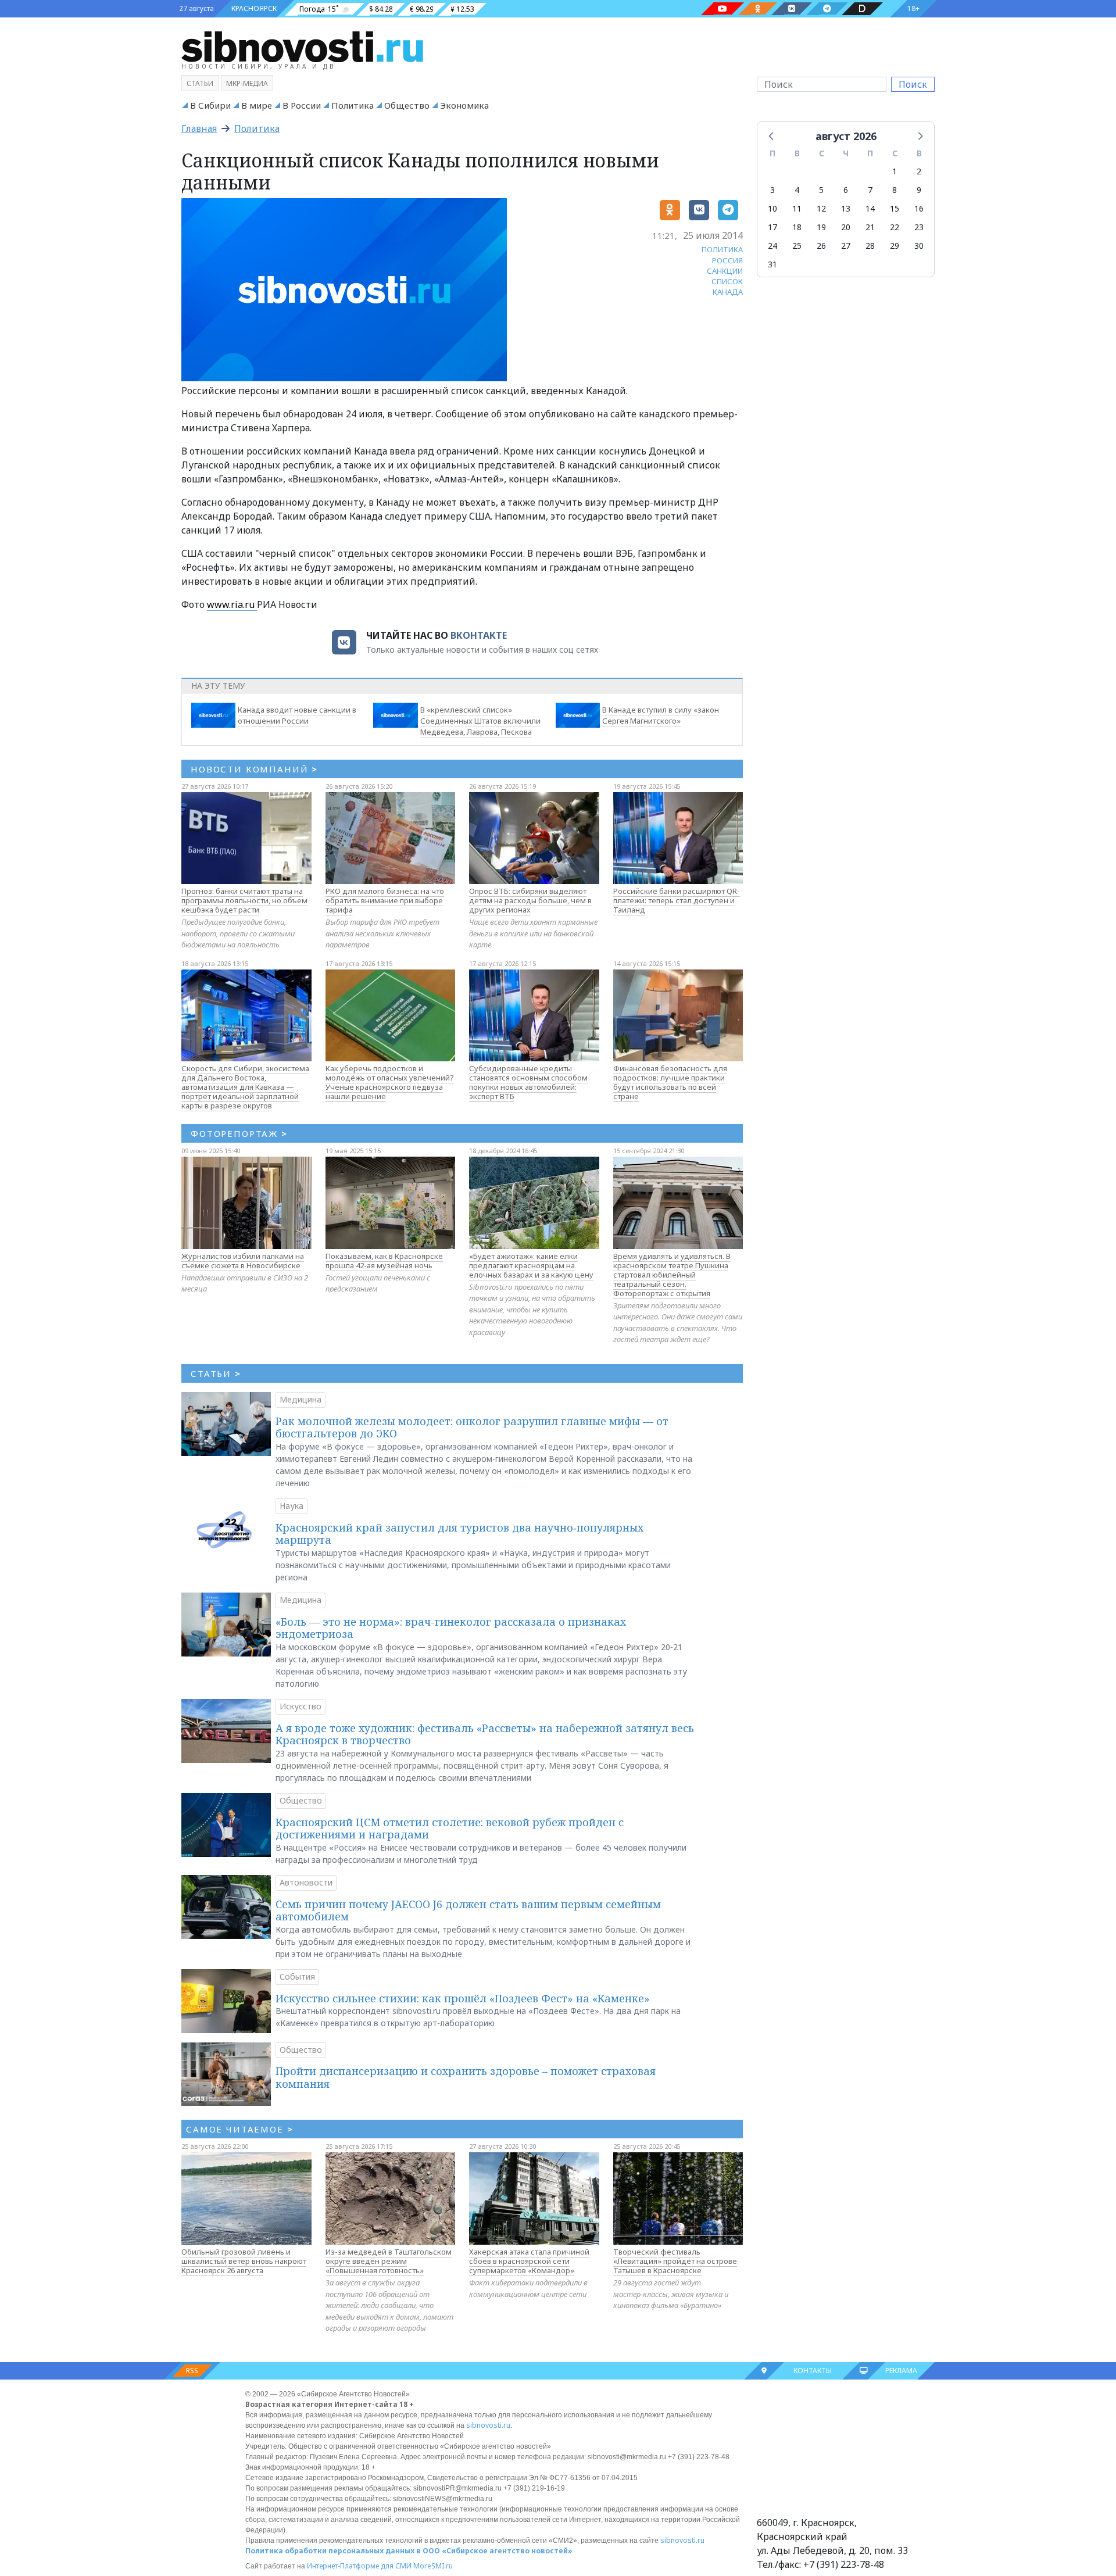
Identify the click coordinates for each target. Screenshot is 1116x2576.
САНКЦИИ (725, 271)
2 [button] (919, 171)
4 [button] (797, 190)
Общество (407, 105)
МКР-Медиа (247, 83)
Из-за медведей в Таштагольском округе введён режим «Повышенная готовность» (389, 2261)
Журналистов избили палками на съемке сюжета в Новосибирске (243, 1261)
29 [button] (895, 246)
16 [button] (919, 208)
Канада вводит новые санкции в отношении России (297, 715)
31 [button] (772, 264)
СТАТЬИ (216, 1373)
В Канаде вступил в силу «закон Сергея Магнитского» (661, 715)
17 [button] (772, 227)
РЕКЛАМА (901, 2371)
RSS (192, 2371)
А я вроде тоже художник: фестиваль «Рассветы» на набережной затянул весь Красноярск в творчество (485, 1734)
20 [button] (846, 227)
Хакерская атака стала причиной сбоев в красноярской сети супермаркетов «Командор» (529, 2261)
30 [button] (919, 246)
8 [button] (895, 190)
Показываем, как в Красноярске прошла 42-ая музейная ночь (384, 1261)
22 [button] (895, 227)
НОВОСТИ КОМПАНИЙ (254, 769)
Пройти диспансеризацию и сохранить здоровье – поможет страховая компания (466, 2077)
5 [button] (821, 190)
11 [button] (797, 208)
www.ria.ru (232, 604)
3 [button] (772, 190)
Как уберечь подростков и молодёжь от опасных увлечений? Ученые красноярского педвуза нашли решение (390, 1082)
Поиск (913, 84)
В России (302, 105)
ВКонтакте (479, 635)
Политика (353, 105)
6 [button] (846, 190)
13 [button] (846, 208)
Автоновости (306, 1882)
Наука (291, 1506)
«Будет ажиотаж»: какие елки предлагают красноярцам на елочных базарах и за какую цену (531, 1265)
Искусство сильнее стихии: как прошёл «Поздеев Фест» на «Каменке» (463, 1998)
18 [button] (797, 227)
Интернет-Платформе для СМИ (359, 2566)
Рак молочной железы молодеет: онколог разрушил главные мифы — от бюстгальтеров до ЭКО (472, 1427)
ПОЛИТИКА (722, 249)
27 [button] (846, 246)
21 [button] (870, 227)
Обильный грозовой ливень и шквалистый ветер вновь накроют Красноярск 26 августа (244, 2261)
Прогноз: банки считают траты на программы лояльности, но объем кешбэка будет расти (244, 900)
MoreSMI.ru (433, 2566)
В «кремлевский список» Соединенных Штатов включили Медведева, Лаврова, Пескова (480, 721)
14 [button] (870, 208)
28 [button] (870, 246)
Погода (312, 9)
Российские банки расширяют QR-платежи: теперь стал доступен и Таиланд (677, 900)
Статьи (200, 83)
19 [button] (821, 227)
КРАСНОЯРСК (254, 8)
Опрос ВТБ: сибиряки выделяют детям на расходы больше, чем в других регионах (530, 900)
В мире (257, 105)
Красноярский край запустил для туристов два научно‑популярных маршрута (459, 1534)
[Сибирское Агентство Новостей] (302, 46)
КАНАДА (728, 292)
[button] (772, 135)
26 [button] (821, 246)
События (297, 1976)
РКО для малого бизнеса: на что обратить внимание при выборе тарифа (385, 900)
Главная (199, 128)
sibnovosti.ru (488, 2425)
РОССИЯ (727, 260)
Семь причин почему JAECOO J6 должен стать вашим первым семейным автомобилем (468, 1910)
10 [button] (772, 208)
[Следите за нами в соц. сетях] (722, 9)
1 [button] (895, 171)
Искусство (301, 1706)
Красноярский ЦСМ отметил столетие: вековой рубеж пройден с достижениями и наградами (450, 1829)
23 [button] (919, 227)
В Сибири (210, 105)
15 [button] (895, 208)
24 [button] (772, 246)
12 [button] (821, 208)
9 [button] (919, 190)
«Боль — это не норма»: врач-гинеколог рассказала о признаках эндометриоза (451, 1628)
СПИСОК (727, 281)
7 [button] (870, 190)
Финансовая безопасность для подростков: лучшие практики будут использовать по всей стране (670, 1082)
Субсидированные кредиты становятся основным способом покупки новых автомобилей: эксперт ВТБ (528, 1082)
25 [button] (797, 246)
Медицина (301, 1399)
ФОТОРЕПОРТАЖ (239, 1133)
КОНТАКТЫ (813, 2371)
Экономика (464, 105)
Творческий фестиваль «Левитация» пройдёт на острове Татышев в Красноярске (675, 2261)
